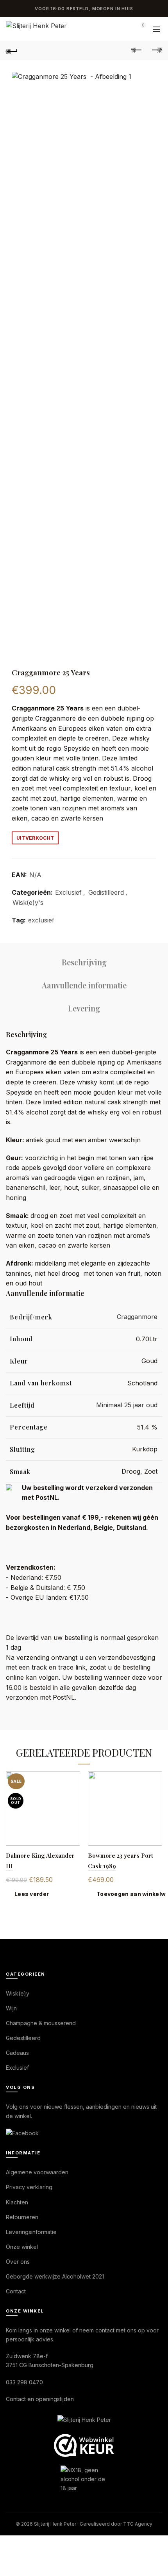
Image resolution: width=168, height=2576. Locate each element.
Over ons (18, 2262)
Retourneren (22, 2217)
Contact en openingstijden (40, 2399)
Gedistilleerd (106, 892)
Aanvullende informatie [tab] (84, 985)
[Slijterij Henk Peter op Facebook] (22, 2133)
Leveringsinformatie (31, 2232)
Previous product (137, 50)
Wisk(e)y (18, 1993)
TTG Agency (138, 2524)
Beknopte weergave (73, 1778)
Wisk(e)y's (28, 903)
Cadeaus (17, 2053)
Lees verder (32, 1894)
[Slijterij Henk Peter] (84, 2420)
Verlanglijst (121, 29)
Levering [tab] (84, 1008)
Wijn (11, 2008)
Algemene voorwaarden (37, 2172)
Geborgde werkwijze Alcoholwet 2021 (55, 2276)
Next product (156, 50)
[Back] (12, 50)
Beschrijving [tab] (84, 962)
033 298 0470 (24, 2382)
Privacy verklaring (29, 2187)
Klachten (17, 2202)
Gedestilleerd (23, 2038)
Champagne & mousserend (41, 2023)
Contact (16, 2291)
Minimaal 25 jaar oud (127, 1405)
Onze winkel (22, 2247)
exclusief (41, 920)
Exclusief (68, 892)
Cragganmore (137, 1317)
